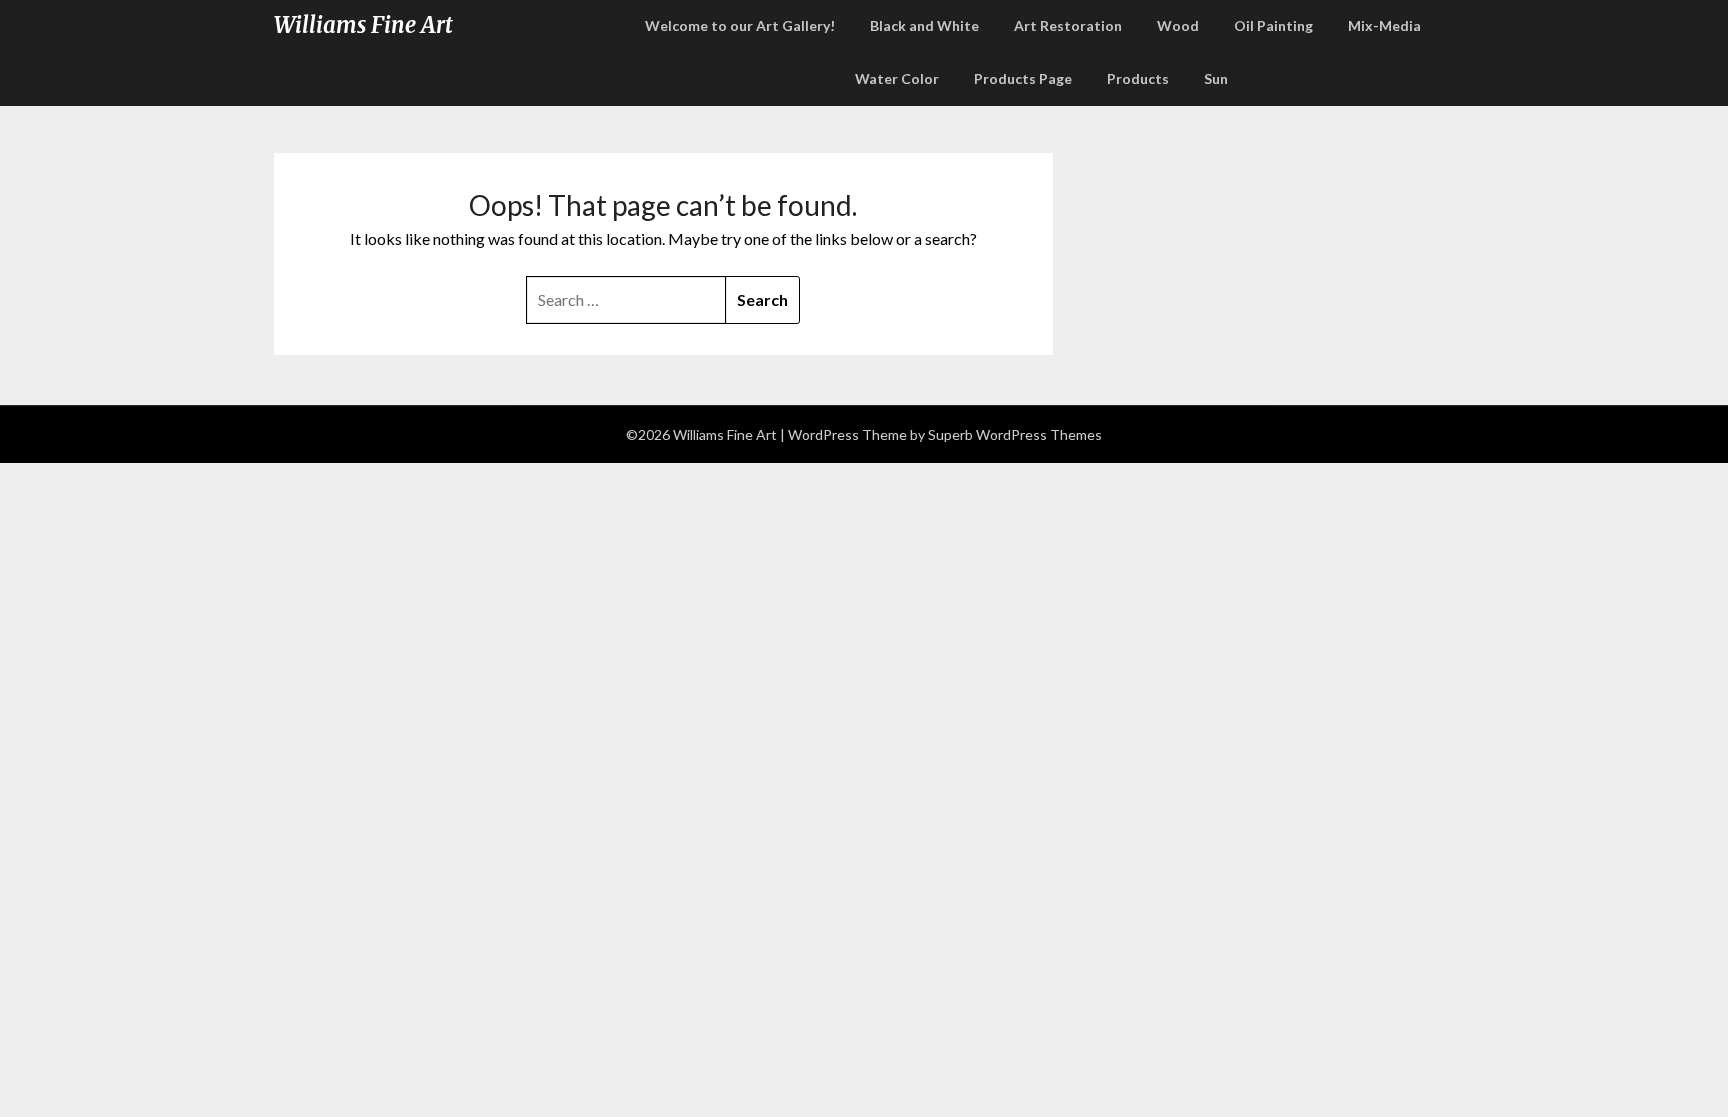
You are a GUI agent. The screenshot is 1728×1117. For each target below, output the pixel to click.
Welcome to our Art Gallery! (740, 25)
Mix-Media (1384, 25)
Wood (1178, 25)
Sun (1216, 78)
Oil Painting (1273, 25)
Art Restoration (1068, 25)
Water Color (897, 78)
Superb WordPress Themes (1015, 434)
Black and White (924, 25)
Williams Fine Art (363, 25)
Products (1138, 78)
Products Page (1023, 78)
